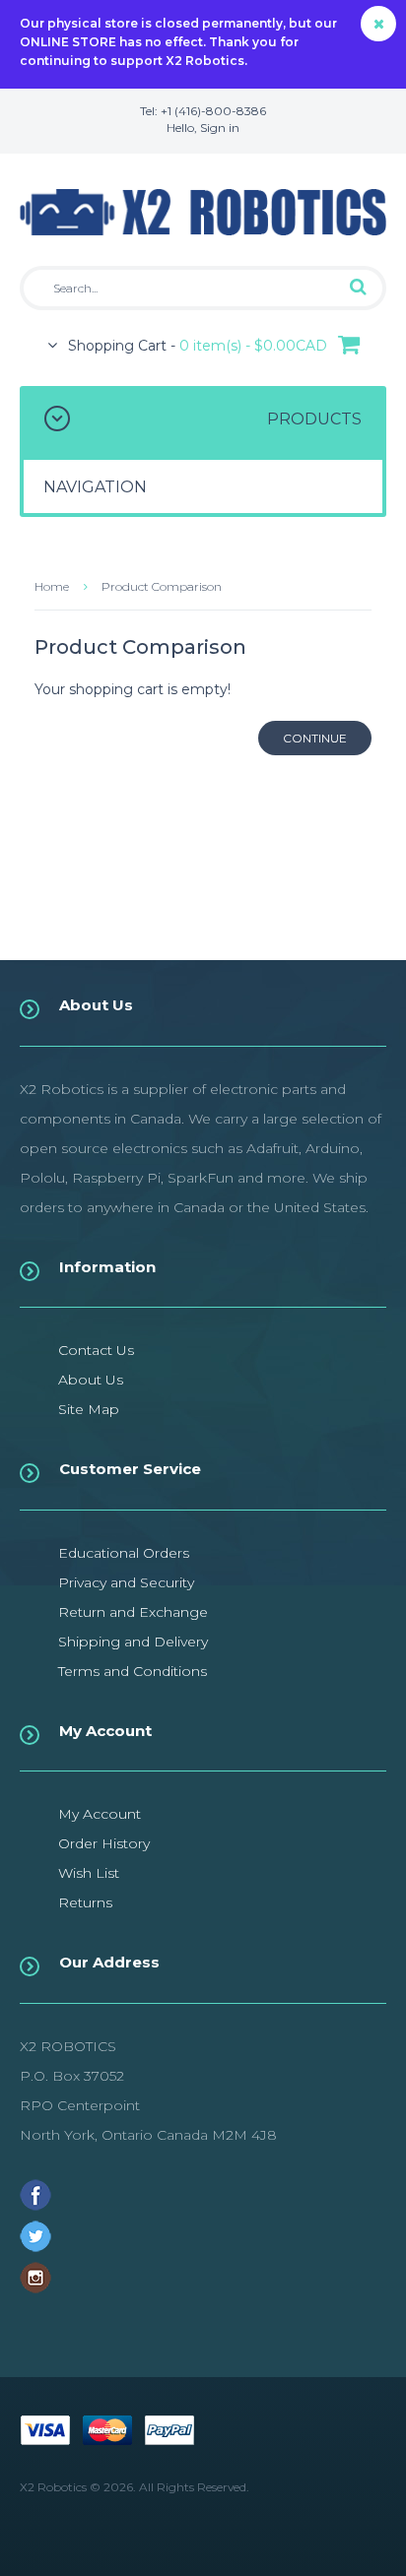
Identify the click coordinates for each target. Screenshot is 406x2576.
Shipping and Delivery (133, 1642)
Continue (315, 738)
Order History (104, 1843)
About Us (91, 1380)
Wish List (89, 1873)
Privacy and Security (126, 1582)
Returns (85, 1902)
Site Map (89, 1409)
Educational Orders (124, 1553)
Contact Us (96, 1350)
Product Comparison (162, 586)
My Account (100, 1814)
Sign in (220, 128)
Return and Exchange (133, 1612)
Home (52, 586)
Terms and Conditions (133, 1671)
